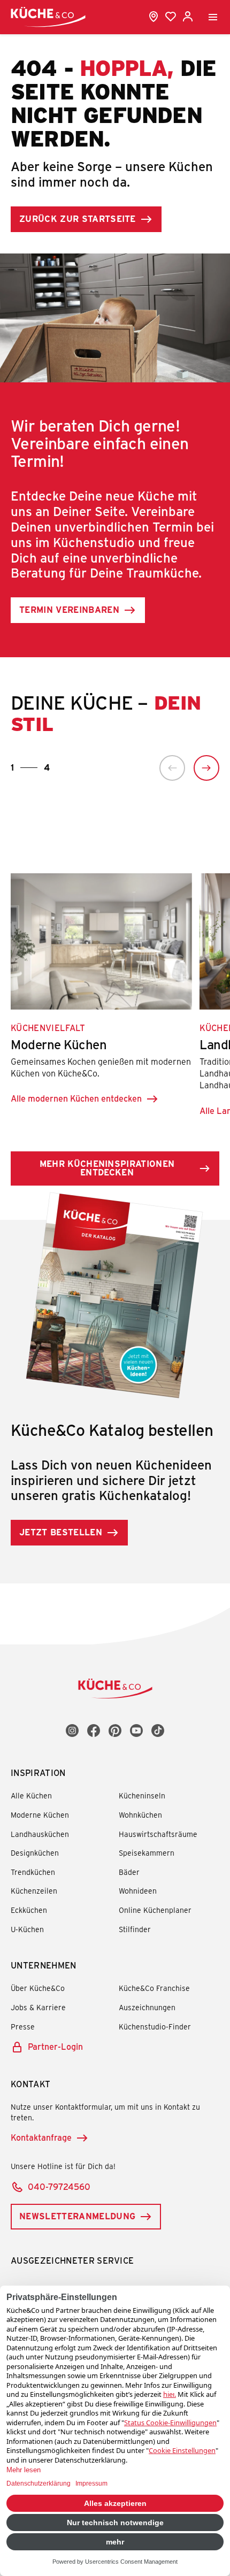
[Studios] (154, 17)
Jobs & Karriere (38, 2007)
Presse (23, 2027)
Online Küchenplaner (155, 1910)
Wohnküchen (140, 1815)
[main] (115, 821)
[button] (172, 768)
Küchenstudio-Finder (155, 2027)
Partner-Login (55, 2046)
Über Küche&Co (38, 1988)
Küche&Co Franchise (154, 1988)
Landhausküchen (40, 1834)
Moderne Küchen (40, 1815)
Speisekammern (147, 1853)
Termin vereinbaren (69, 609)
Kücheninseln (142, 1795)
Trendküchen (33, 1872)
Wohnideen (138, 1891)
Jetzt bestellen (61, 1532)
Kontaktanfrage (41, 2137)
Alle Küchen (31, 1795)
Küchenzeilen (34, 1891)
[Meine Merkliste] (171, 17)
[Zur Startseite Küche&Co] (48, 17)
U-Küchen (27, 1929)
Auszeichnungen (147, 2007)
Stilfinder (135, 1929)
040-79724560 (59, 2186)
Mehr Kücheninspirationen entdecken (107, 1168)
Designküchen (35, 1853)
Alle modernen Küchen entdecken (76, 1098)
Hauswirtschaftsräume (158, 1834)
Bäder (129, 1872)
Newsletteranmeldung (77, 2216)
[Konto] (188, 17)
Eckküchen (29, 1910)
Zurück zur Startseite (78, 218)
